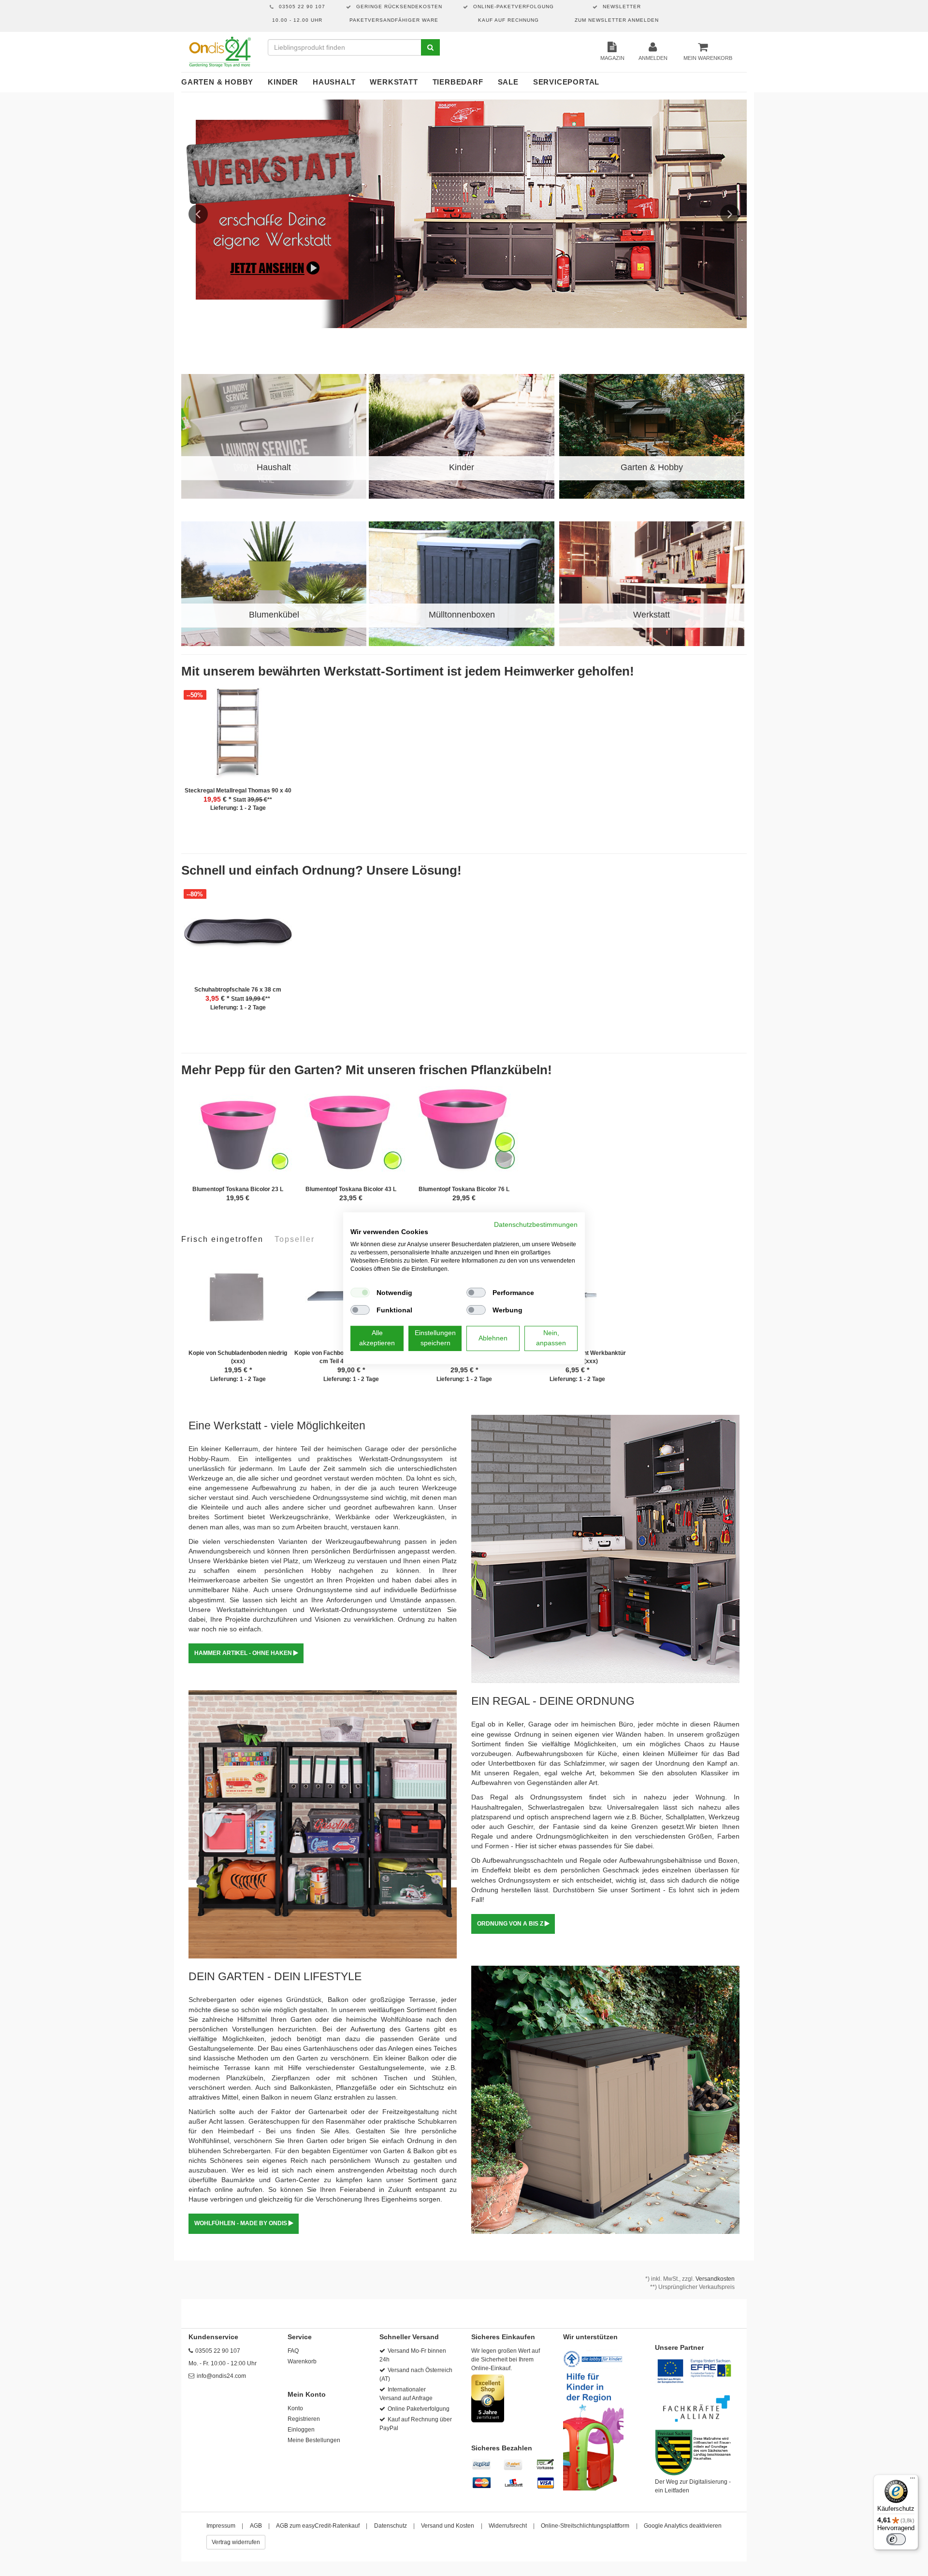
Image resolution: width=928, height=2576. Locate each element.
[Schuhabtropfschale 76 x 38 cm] (238, 936)
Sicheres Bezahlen (502, 2448)
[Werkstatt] (464, 214)
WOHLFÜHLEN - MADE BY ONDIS (241, 2223)
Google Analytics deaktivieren (683, 2526)
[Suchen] (430, 47)
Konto (295, 2408)
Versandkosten (715, 2279)
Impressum (221, 2526)
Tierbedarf (458, 82)
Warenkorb (302, 2361)
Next (730, 214)
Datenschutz (391, 2526)
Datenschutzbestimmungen (536, 1224)
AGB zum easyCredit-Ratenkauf (318, 2526)
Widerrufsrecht (508, 2526)
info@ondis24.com (221, 2376)
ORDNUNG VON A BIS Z (511, 1924)
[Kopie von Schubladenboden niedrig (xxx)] (238, 1300)
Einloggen (301, 2430)
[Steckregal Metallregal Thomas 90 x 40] (238, 737)
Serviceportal (566, 82)
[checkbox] (360, 1293)
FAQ (293, 2351)
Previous (198, 214)
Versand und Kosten (448, 2526)
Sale (508, 82)
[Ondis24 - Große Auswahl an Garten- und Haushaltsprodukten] (220, 52)
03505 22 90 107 (218, 2351)
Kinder (283, 82)
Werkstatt (394, 82)
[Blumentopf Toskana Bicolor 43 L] (351, 1136)
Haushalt (334, 82)
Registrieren (304, 2419)
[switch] (896, 2539)
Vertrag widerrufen (236, 2542)
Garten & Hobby (217, 82)
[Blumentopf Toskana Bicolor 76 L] (464, 1136)
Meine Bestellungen (314, 2440)
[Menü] (913, 2480)
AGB (256, 2526)
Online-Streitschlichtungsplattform (585, 2526)
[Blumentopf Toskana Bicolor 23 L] (238, 1136)
